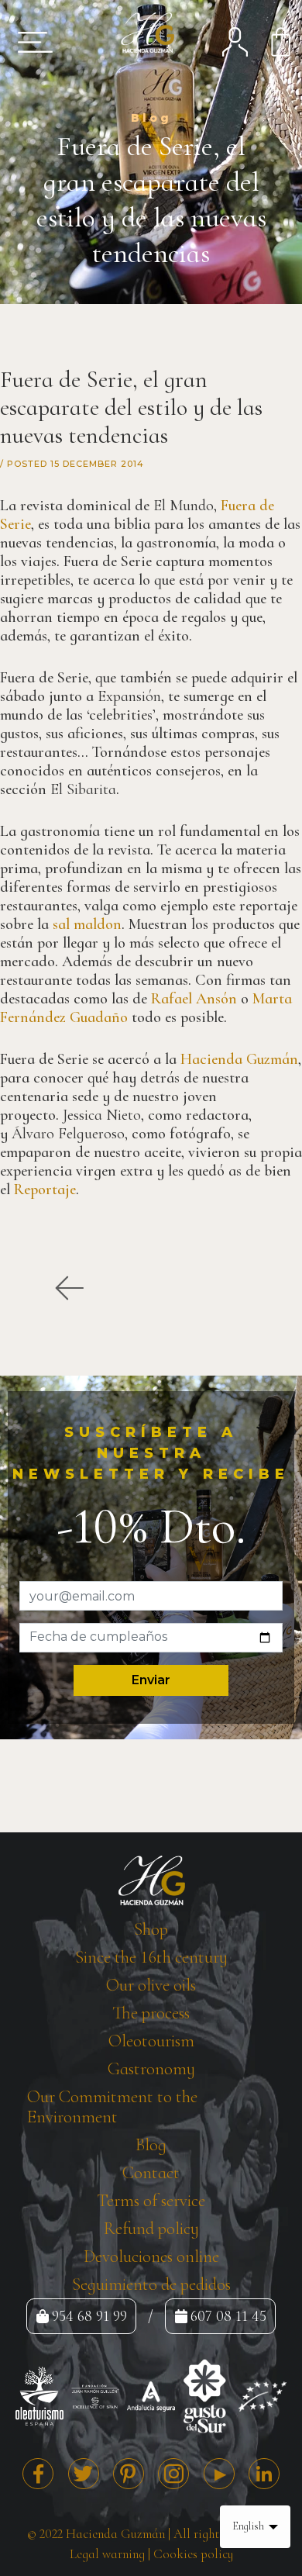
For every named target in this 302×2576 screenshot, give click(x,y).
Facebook (38, 2474)
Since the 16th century (151, 1957)
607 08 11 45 (228, 2316)
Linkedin (264, 2474)
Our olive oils (151, 1985)
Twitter (84, 2474)
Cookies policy (193, 2554)
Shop (151, 1929)
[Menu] (30, 42)
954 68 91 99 (89, 2316)
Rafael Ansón (194, 999)
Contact (151, 2173)
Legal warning (107, 2554)
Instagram (173, 2474)
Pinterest (129, 2474)
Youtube (219, 2474)
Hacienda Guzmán (239, 1059)
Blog (151, 2145)
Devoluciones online (151, 2257)
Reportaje (45, 1190)
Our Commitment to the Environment (112, 2107)
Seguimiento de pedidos (151, 2284)
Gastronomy (151, 2069)
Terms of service (151, 2201)
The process (151, 2013)
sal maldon (87, 924)
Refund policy (151, 2229)
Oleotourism (151, 2041)
